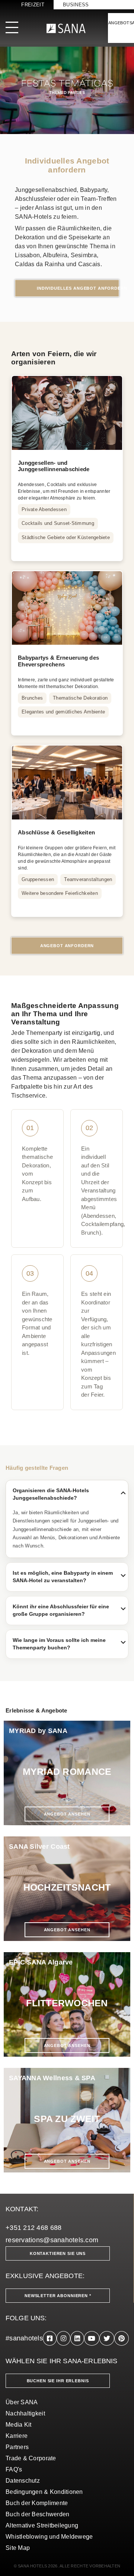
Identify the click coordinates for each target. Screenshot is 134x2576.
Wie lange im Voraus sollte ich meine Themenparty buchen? (70, 1644)
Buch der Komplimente (37, 2503)
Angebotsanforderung (121, 23)
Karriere (17, 2436)
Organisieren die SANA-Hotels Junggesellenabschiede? (70, 1494)
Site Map (18, 2548)
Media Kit (18, 2425)
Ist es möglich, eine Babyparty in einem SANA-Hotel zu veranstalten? (70, 1577)
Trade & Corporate (31, 2458)
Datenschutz (23, 2481)
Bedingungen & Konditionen (44, 2492)
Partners (17, 2447)
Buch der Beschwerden (37, 2514)
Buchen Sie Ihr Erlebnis (58, 2381)
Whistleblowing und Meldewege (49, 2537)
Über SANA (22, 2402)
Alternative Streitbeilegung (42, 2525)
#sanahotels (24, 2338)
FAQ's (14, 2469)
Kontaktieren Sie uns (58, 2253)
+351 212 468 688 (33, 2228)
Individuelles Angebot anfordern (78, 288)
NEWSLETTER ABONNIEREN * (58, 2296)
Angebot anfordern (67, 946)
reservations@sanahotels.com (52, 2240)
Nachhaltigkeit (25, 2413)
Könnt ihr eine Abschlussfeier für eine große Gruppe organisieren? (70, 1610)
